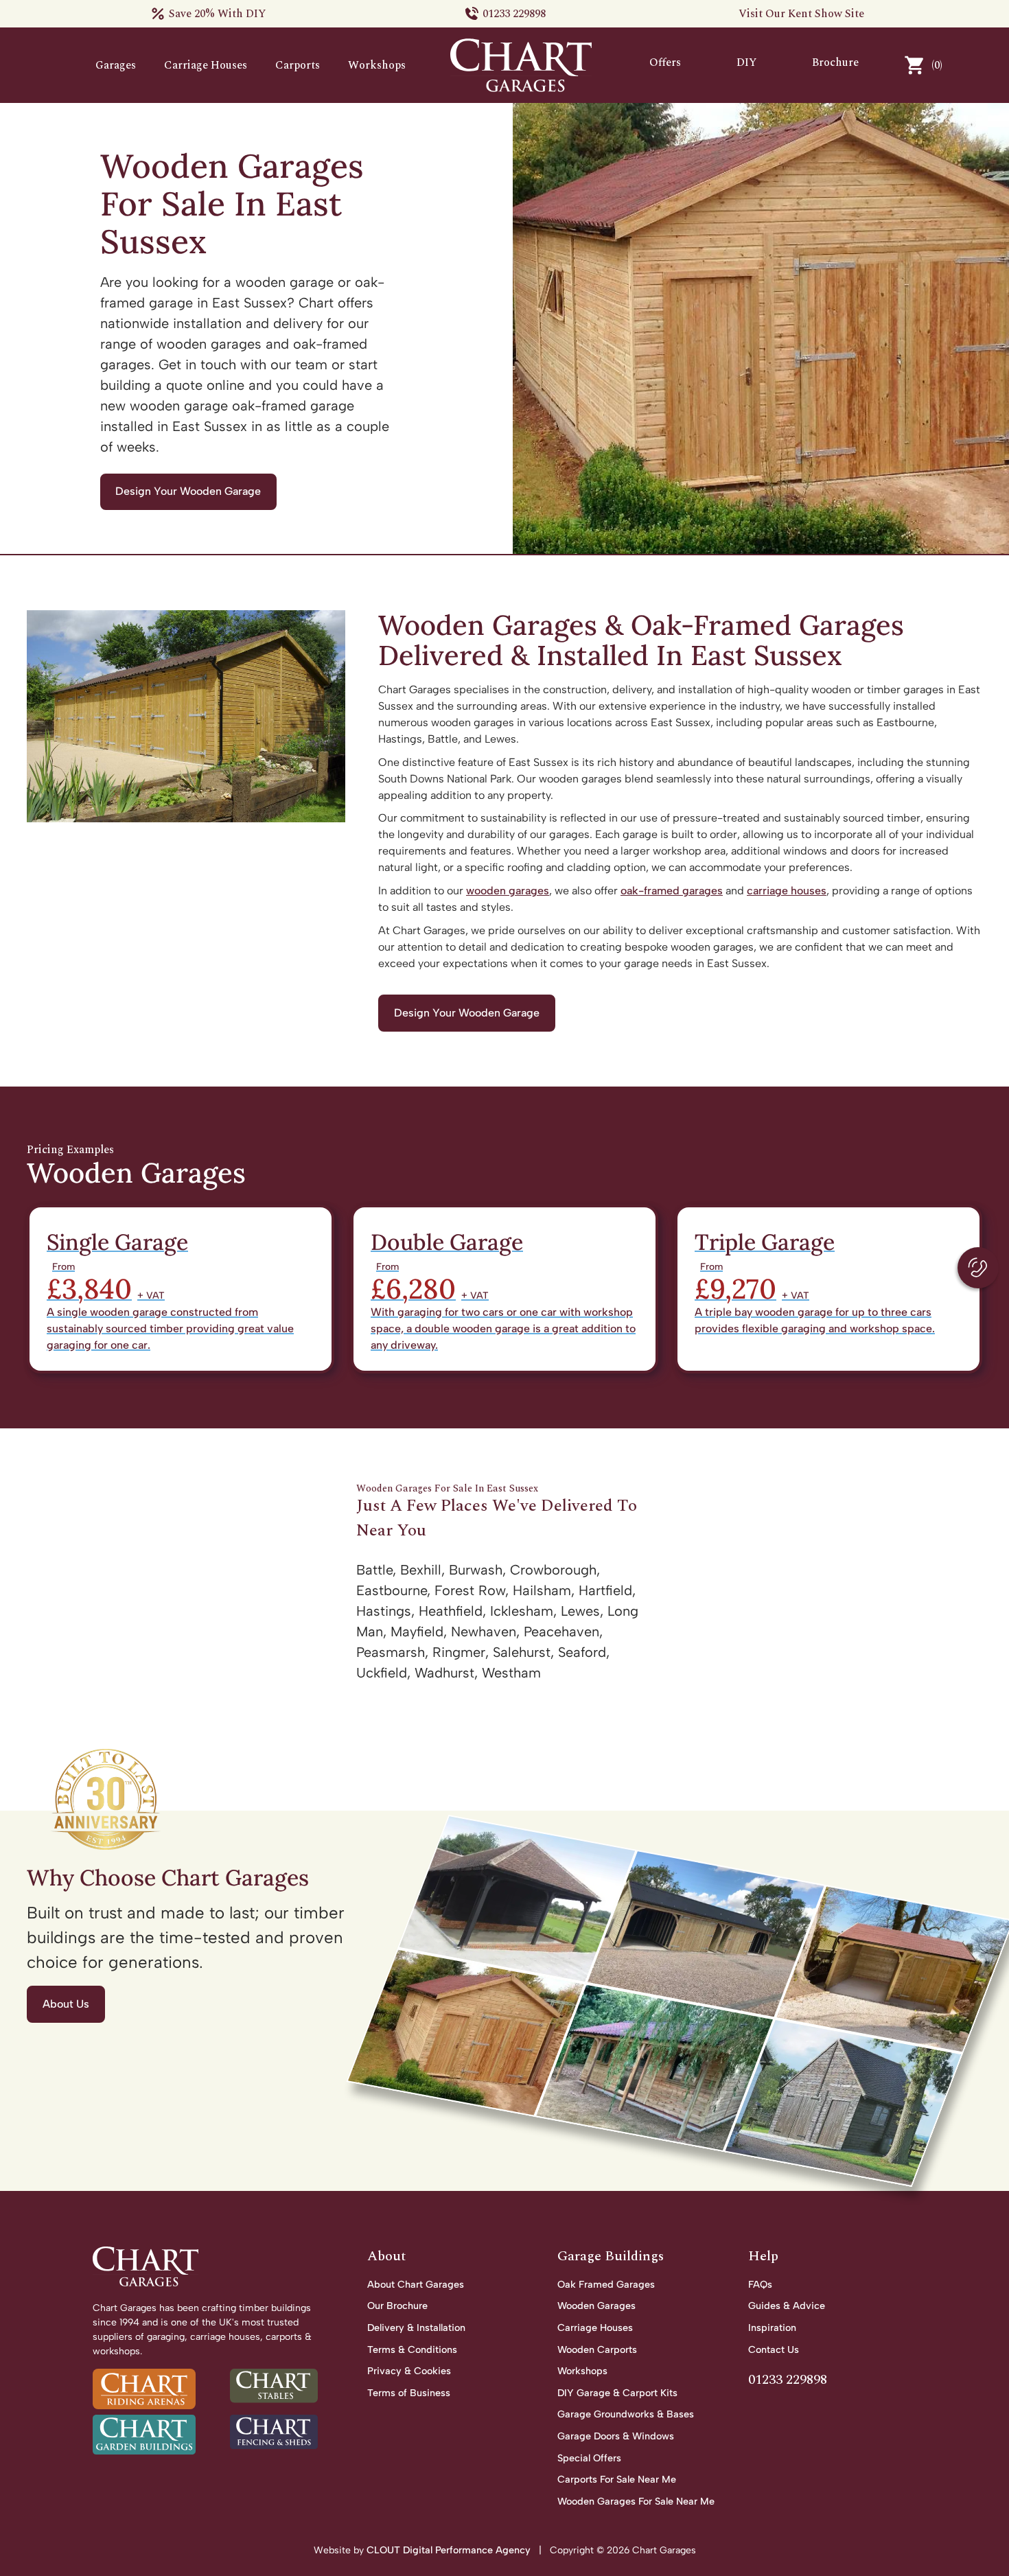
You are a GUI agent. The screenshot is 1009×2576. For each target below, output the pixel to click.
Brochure (835, 62)
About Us (66, 2004)
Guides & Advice (787, 2306)
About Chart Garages (416, 2284)
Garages (116, 65)
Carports (298, 65)
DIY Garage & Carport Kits (617, 2393)
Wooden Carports (597, 2349)
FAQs (760, 2284)
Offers (665, 62)
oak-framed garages (672, 891)
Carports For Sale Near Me (617, 2479)
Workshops (377, 65)
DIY (747, 62)
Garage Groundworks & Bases (626, 2414)
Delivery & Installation (416, 2328)
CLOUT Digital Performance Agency (450, 2550)
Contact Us (774, 2349)
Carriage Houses (206, 65)
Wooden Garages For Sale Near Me (636, 2501)
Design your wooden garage (188, 491)
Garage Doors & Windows (616, 2436)
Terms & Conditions (412, 2349)
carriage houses (787, 891)
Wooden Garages (596, 2306)
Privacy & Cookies (409, 2371)
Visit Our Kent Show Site (801, 14)
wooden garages (508, 891)
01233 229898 (514, 14)
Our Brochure (397, 2306)
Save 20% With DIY (218, 14)
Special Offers (589, 2458)
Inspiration (772, 2328)
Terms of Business (409, 2393)
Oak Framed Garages (606, 2284)
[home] (521, 65)
